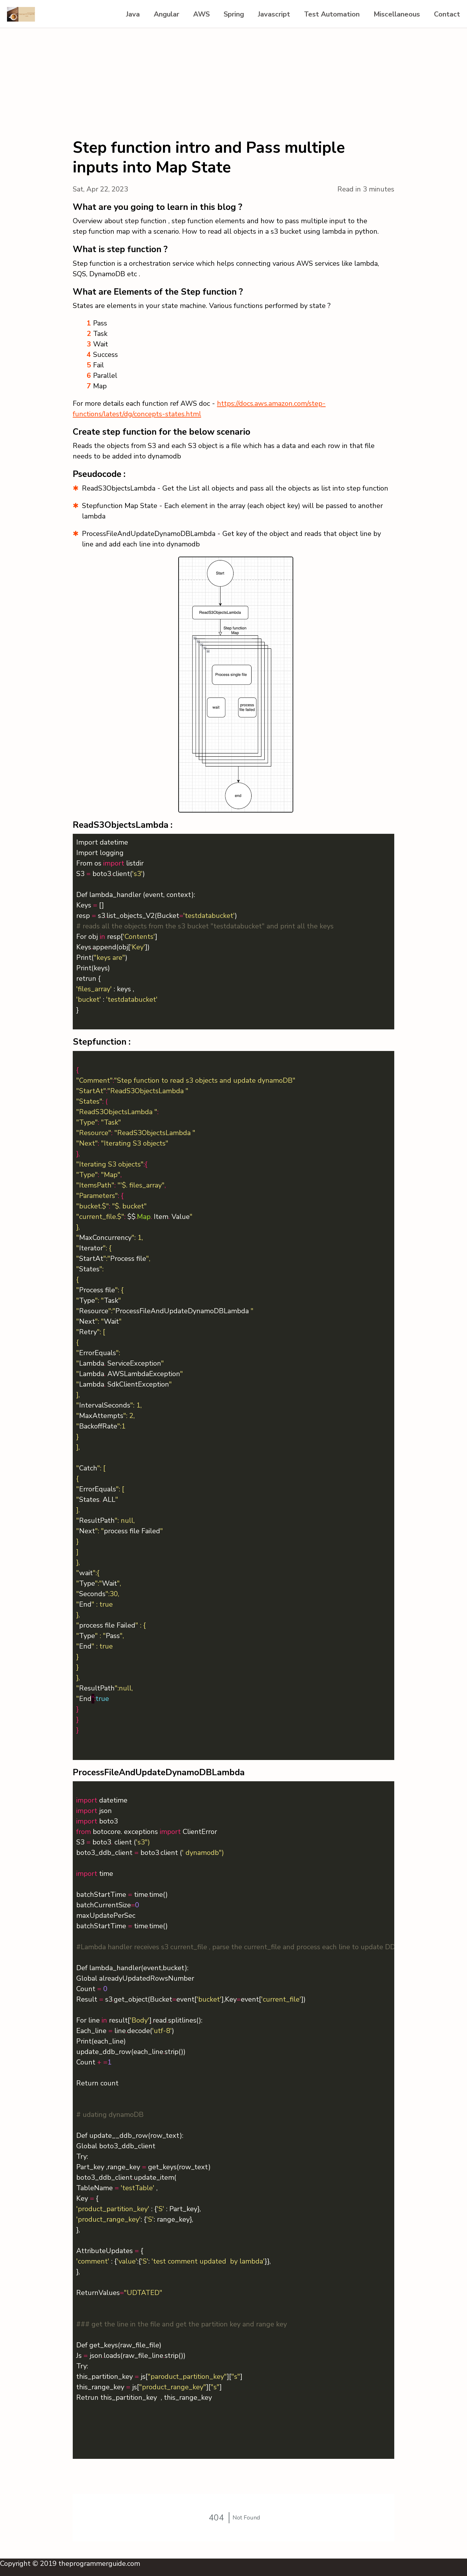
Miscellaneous (397, 14)
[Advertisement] (233, 76)
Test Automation (332, 14)
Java (133, 14)
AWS (201, 14)
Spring (234, 14)
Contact (447, 14)
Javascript (274, 14)
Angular (166, 14)
